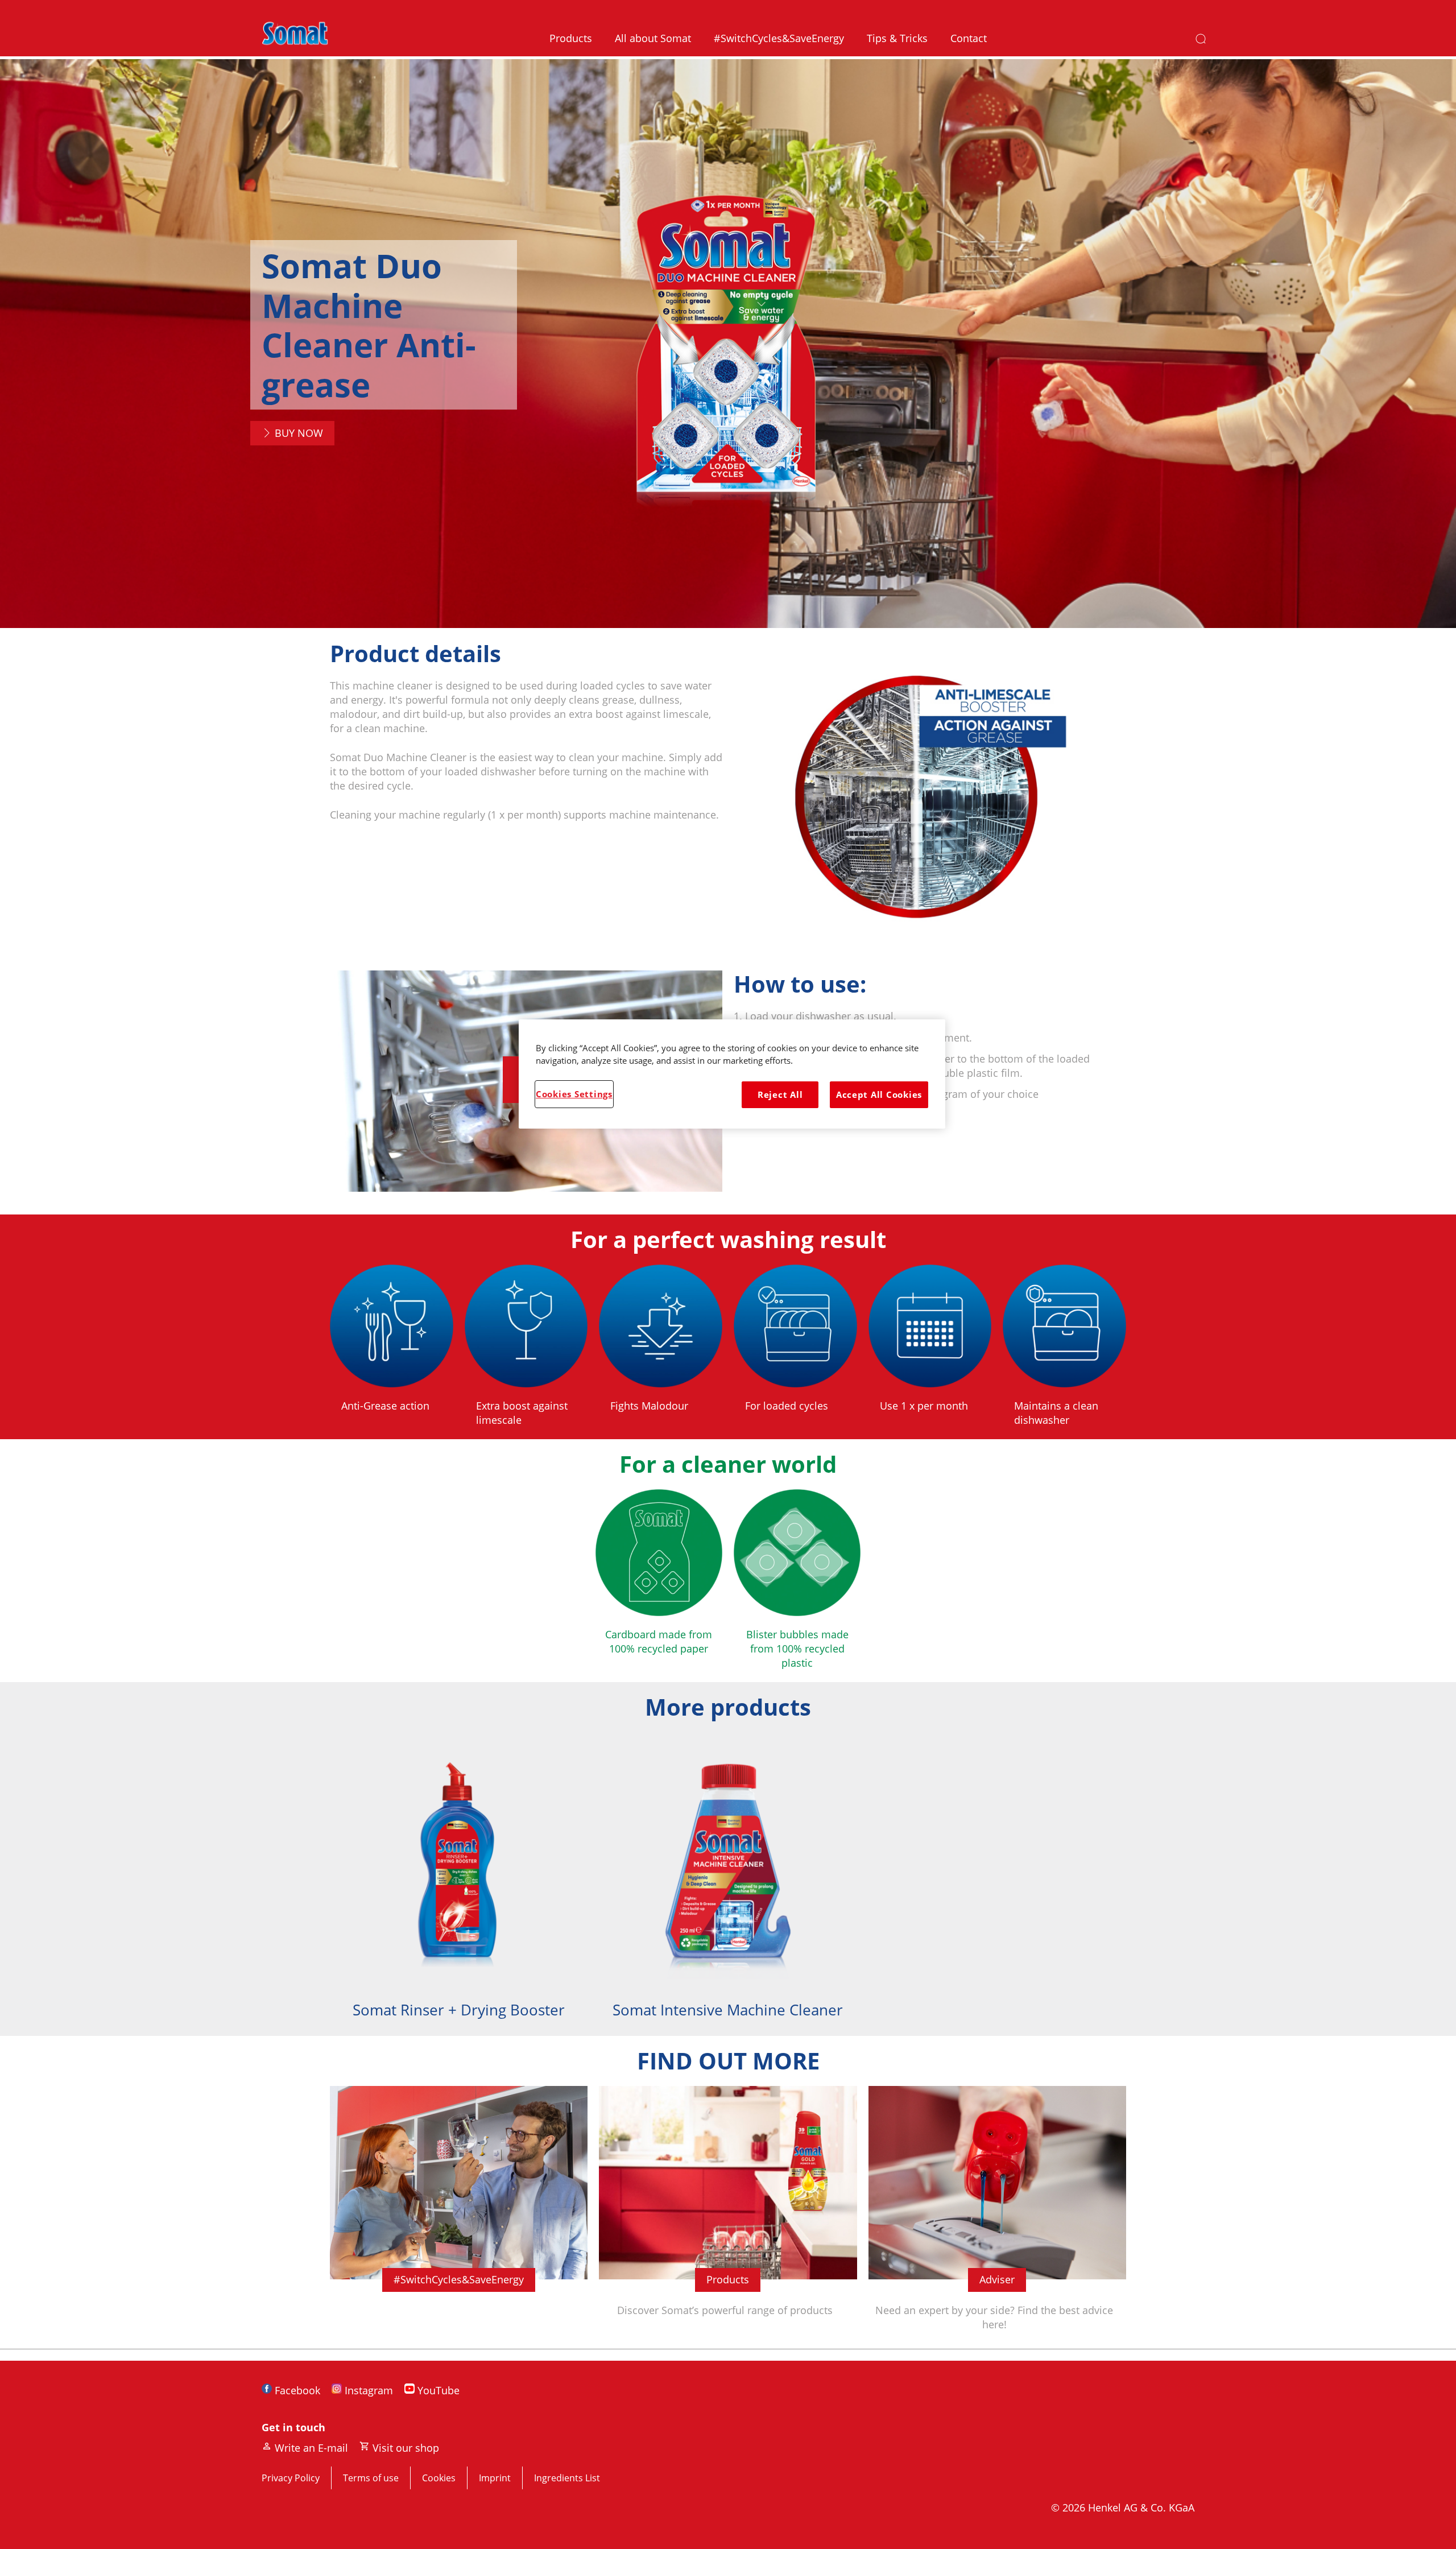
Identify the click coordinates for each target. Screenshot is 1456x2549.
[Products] (728, 2217)
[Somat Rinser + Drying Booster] (459, 1884)
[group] (728, 1884)
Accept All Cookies (879, 1094)
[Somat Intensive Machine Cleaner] (728, 1884)
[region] (732, 1074)
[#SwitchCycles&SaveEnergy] (459, 2217)
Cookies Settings (574, 1094)
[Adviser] (997, 2217)
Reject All (780, 1094)
